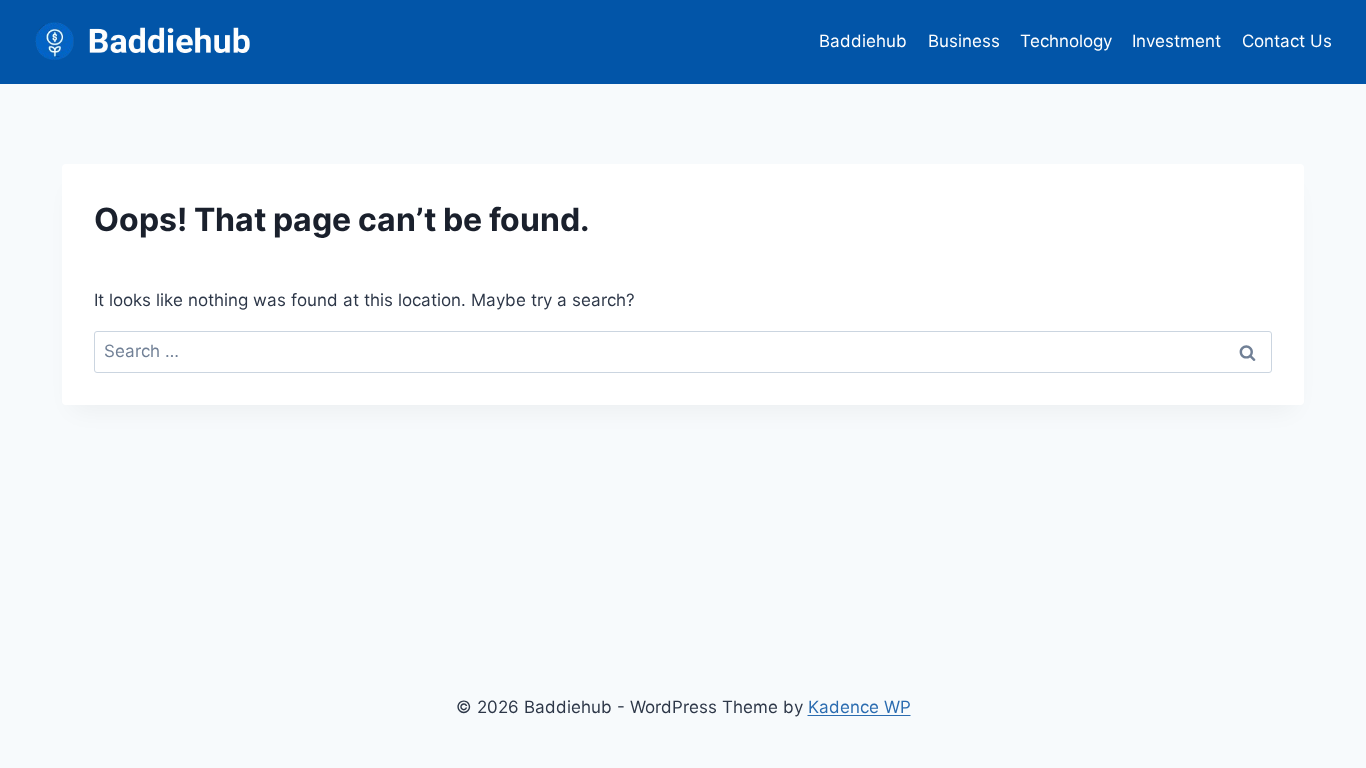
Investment (1176, 41)
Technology (1066, 41)
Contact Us (1287, 41)
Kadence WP (859, 707)
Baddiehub (863, 41)
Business (964, 41)
